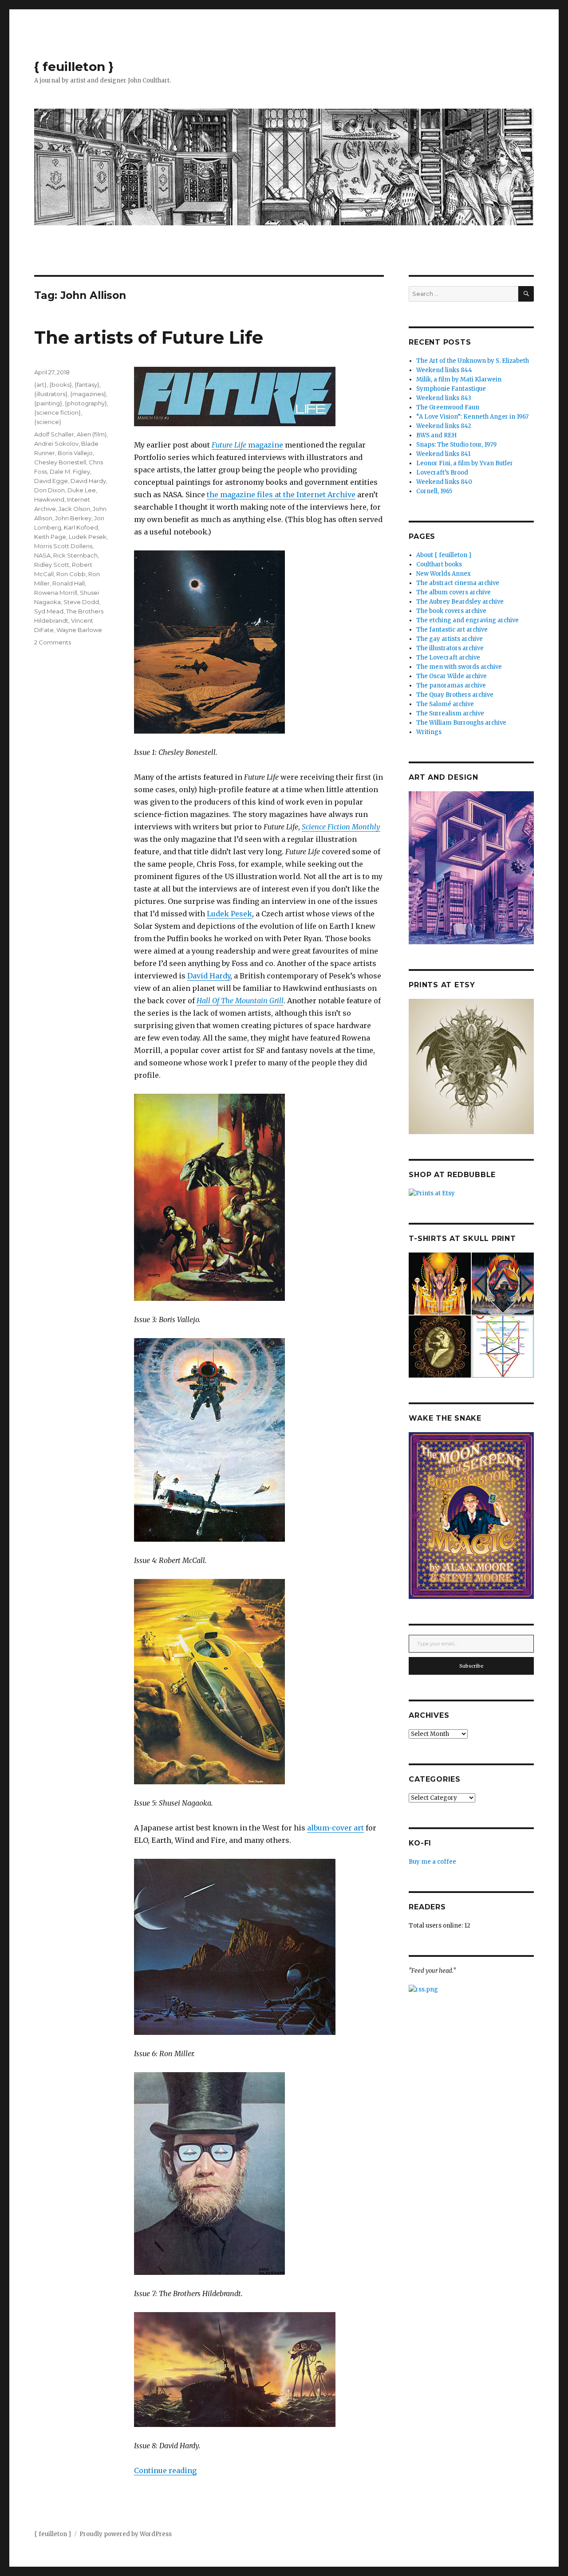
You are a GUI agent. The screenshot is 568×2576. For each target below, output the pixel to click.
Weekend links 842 (444, 426)
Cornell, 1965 (434, 491)
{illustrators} (51, 394)
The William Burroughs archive (461, 723)
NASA (42, 555)
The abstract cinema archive (458, 583)
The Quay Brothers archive (455, 695)
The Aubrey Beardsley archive (460, 602)
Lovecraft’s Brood (442, 473)
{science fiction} (57, 412)
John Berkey (73, 518)
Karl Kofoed (81, 527)
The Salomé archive (445, 704)
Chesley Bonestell (60, 462)
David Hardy (209, 976)
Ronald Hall (69, 583)
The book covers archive (451, 611)
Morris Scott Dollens (63, 546)
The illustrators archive (450, 648)
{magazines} (88, 394)
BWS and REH (436, 435)
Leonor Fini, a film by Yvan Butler (465, 463)
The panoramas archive (451, 685)
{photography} (86, 403)
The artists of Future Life (149, 337)
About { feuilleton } (444, 555)
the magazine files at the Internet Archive (281, 495)
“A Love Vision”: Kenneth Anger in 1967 (472, 417)
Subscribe (471, 1666)
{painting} (48, 403)
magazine (247, 445)
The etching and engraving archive (467, 620)
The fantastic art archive (452, 630)
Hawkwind (49, 499)
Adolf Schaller (54, 434)
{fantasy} (87, 385)
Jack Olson (74, 509)
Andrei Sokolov (56, 444)
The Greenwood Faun (448, 407)
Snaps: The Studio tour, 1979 (456, 445)
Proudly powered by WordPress (126, 2534)
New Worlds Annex (444, 574)
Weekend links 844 (444, 370)
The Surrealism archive (450, 713)
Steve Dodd (81, 602)
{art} (40, 385)
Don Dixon (49, 490)
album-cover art (335, 1828)
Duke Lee (82, 490)
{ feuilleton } (74, 67)
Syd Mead (49, 611)
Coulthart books (439, 564)
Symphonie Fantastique (451, 389)
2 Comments (53, 642)
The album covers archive (454, 592)
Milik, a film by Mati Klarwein (459, 379)
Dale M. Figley (70, 471)
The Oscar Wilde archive (452, 676)
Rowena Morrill (56, 593)
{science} (48, 422)
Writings (429, 732)
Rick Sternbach (75, 555)
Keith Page (50, 537)
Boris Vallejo (75, 453)
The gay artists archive (450, 639)
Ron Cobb (71, 574)
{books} (61, 385)
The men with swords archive (459, 667)
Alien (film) (92, 434)
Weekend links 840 (444, 482)
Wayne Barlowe (79, 630)
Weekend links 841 (443, 454)
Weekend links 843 (444, 398)
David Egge (51, 481)
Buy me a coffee (432, 1862)
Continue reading (165, 2470)
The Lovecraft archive (448, 658)
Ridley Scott (52, 565)
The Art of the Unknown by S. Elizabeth (473, 361)
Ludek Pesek (229, 914)
